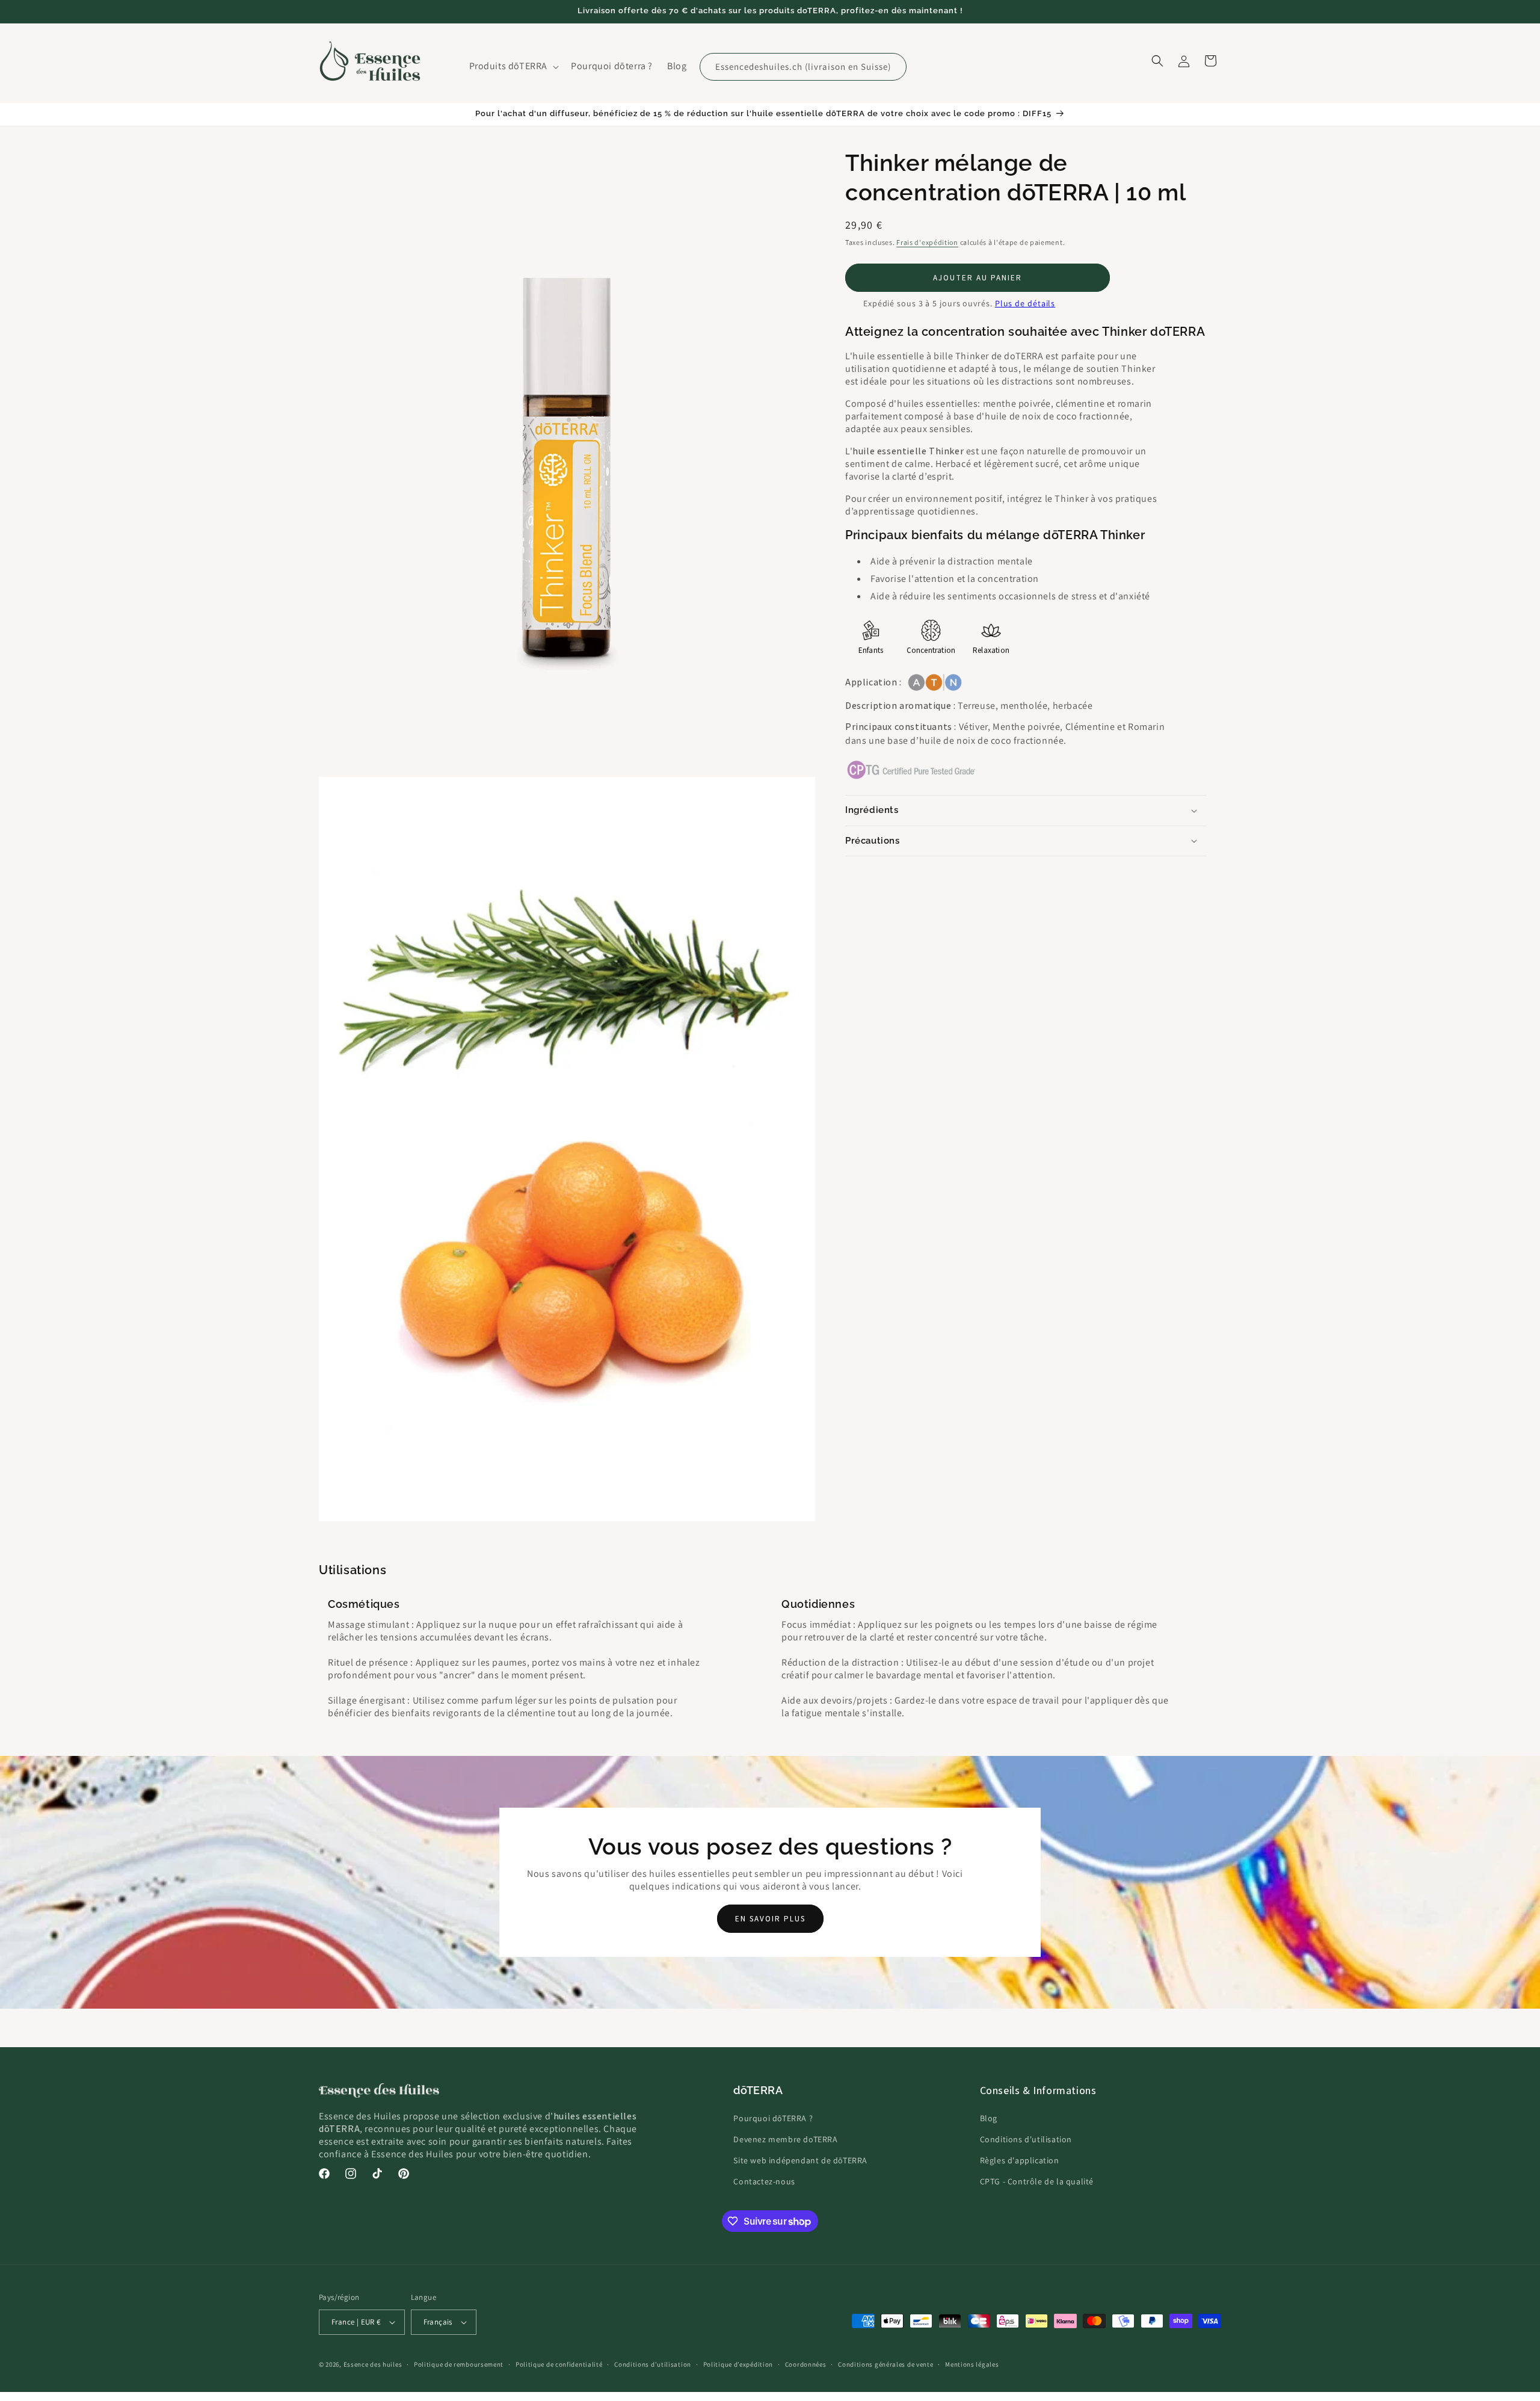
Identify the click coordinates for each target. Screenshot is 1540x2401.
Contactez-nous (764, 2181)
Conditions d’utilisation (653, 2364)
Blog (989, 2118)
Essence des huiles (373, 2364)
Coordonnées (806, 2364)
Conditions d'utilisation (1026, 2139)
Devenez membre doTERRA (785, 2139)
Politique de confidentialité (559, 2364)
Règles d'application (1020, 2160)
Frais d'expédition (927, 242)
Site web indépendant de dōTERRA (800, 2160)
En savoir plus (770, 1919)
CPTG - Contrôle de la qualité (1037, 2181)
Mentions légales (972, 2364)
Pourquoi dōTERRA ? (773, 2118)
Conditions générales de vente (885, 2364)
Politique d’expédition (738, 2364)
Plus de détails (1025, 303)
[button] (513, 66)
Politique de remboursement (459, 2364)
